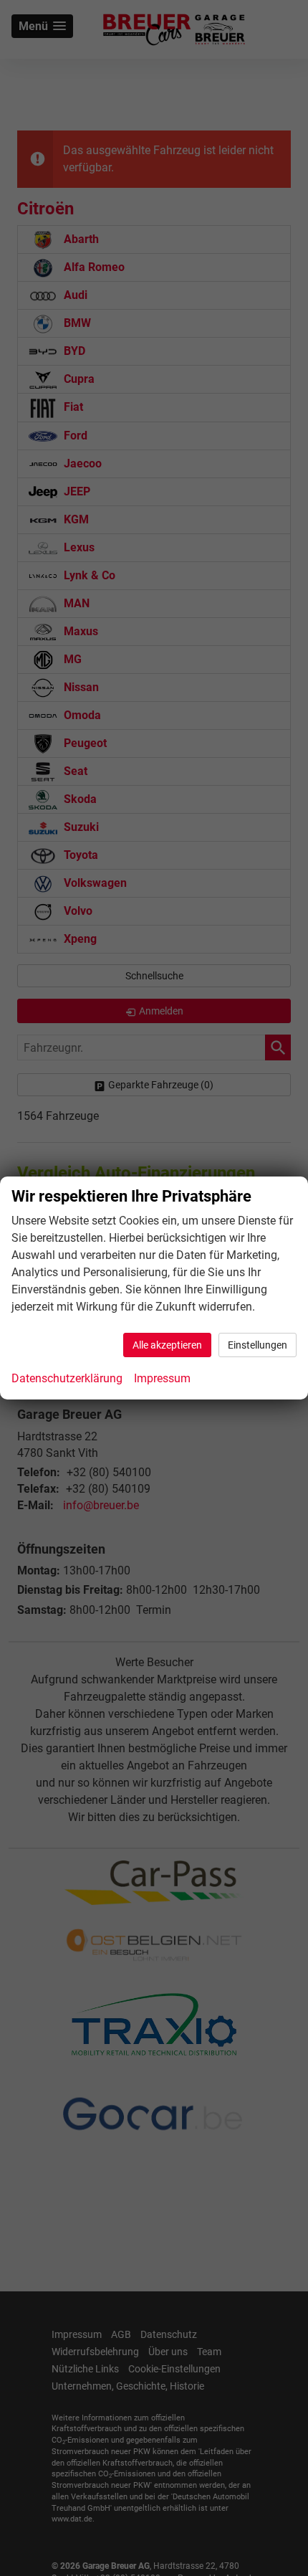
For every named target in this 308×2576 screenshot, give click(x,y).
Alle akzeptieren (167, 1345)
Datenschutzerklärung (67, 1378)
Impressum (162, 1378)
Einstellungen (258, 1345)
